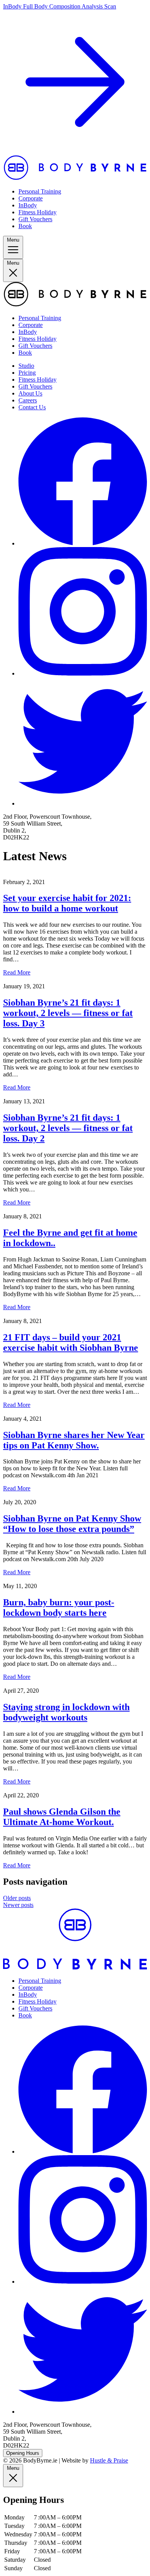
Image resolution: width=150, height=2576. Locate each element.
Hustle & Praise (109, 2460)
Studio (26, 366)
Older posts (17, 1898)
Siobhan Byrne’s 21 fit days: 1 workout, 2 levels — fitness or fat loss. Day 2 (68, 1128)
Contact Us (32, 407)
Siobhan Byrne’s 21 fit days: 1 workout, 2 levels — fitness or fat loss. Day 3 (68, 1013)
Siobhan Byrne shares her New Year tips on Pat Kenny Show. (74, 1440)
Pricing (27, 373)
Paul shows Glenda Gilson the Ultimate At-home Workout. (62, 1817)
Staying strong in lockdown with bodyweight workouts (66, 1712)
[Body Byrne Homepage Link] (75, 178)
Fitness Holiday (37, 212)
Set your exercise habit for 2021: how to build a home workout (67, 903)
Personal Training (40, 191)
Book (25, 226)
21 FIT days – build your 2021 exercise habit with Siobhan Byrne (71, 1342)
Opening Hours (23, 2453)
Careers (28, 400)
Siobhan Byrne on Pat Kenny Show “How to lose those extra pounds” (72, 1524)
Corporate (31, 198)
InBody (28, 205)
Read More (17, 972)
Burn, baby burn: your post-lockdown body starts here (59, 1607)
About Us (30, 393)
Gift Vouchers (35, 219)
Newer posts (18, 1905)
